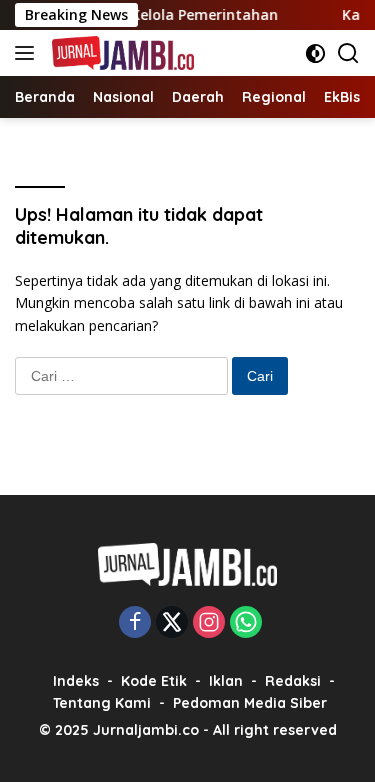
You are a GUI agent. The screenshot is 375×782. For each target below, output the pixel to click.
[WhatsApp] (246, 623)
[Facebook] (135, 623)
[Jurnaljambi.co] (120, 53)
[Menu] (28, 53)
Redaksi (293, 681)
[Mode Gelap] (315, 53)
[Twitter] (172, 623)
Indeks (76, 681)
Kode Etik (154, 681)
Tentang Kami (102, 703)
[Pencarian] (348, 53)
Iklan (226, 681)
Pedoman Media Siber (250, 703)
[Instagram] (209, 623)
